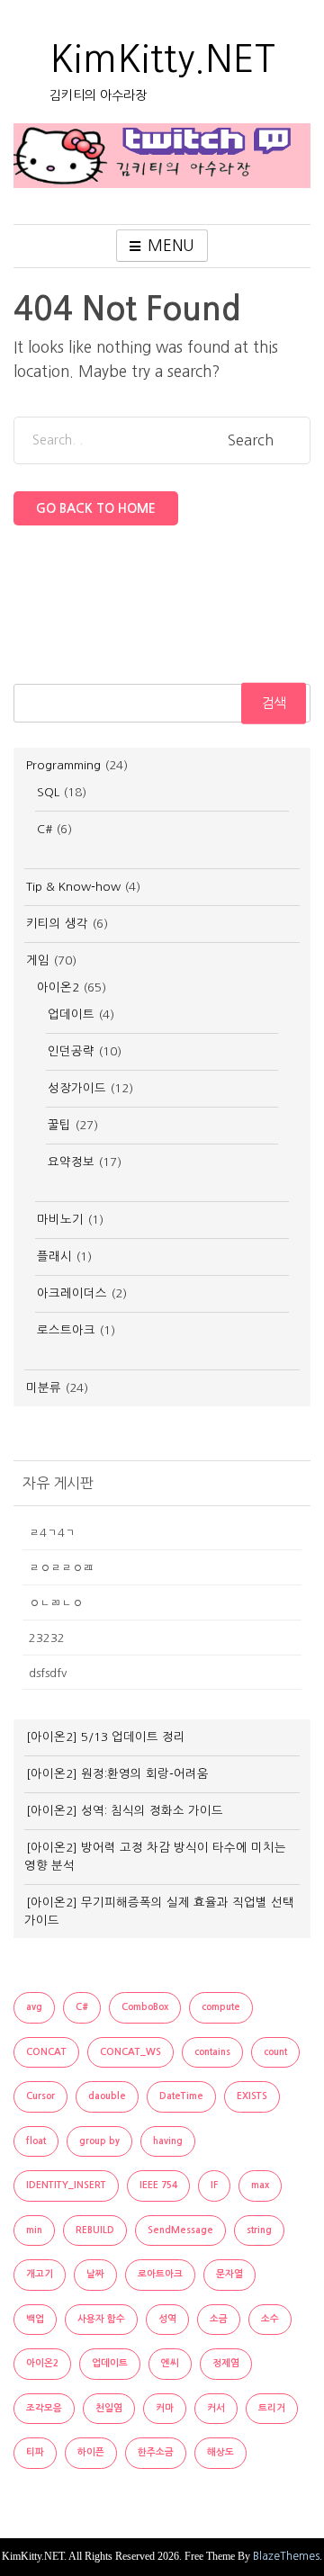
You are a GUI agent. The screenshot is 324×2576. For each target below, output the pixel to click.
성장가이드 (77, 1088)
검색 (274, 702)
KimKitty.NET (162, 59)
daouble (107, 2096)
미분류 (44, 1388)
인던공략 (71, 1051)
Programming (63, 765)
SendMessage (180, 2230)
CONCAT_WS (130, 2052)
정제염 (226, 2363)
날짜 (95, 2274)
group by (99, 2141)
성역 (167, 2319)
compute (221, 2007)
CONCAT (46, 2052)
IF (214, 2185)
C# (45, 829)
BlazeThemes (286, 2556)
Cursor (40, 2096)
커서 (216, 2408)
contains (212, 2052)
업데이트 (71, 1014)
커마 (165, 2408)
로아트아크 (160, 2274)
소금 (219, 2319)
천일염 (109, 2408)
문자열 (229, 2274)
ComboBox (145, 2007)
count (275, 2052)
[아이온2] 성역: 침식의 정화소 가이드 (125, 1811)
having (168, 2141)
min (34, 2230)
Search (251, 441)
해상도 (220, 2452)
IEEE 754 (158, 2185)
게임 (38, 960)
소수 (270, 2319)
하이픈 (91, 2452)
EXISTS (252, 2096)
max (260, 2185)
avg (34, 2007)
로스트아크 (66, 1330)
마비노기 (60, 1220)
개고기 (40, 2274)
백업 (35, 2319)
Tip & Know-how (73, 887)
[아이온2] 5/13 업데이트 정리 (106, 1737)
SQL (48, 792)
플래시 (54, 1257)
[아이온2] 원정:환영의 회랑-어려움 (117, 1774)
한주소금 (156, 2452)
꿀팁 (59, 1125)
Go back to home (96, 508)
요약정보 (71, 1162)
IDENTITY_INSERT (66, 2185)
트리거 (272, 2408)
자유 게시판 (58, 1483)
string (259, 2230)
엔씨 (170, 2363)
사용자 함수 (101, 2319)
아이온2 (58, 987)
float (36, 2141)
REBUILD (95, 2230)
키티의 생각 (57, 924)
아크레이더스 (72, 1293)
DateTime (181, 2096)
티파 (35, 2452)
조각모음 (44, 2408)
